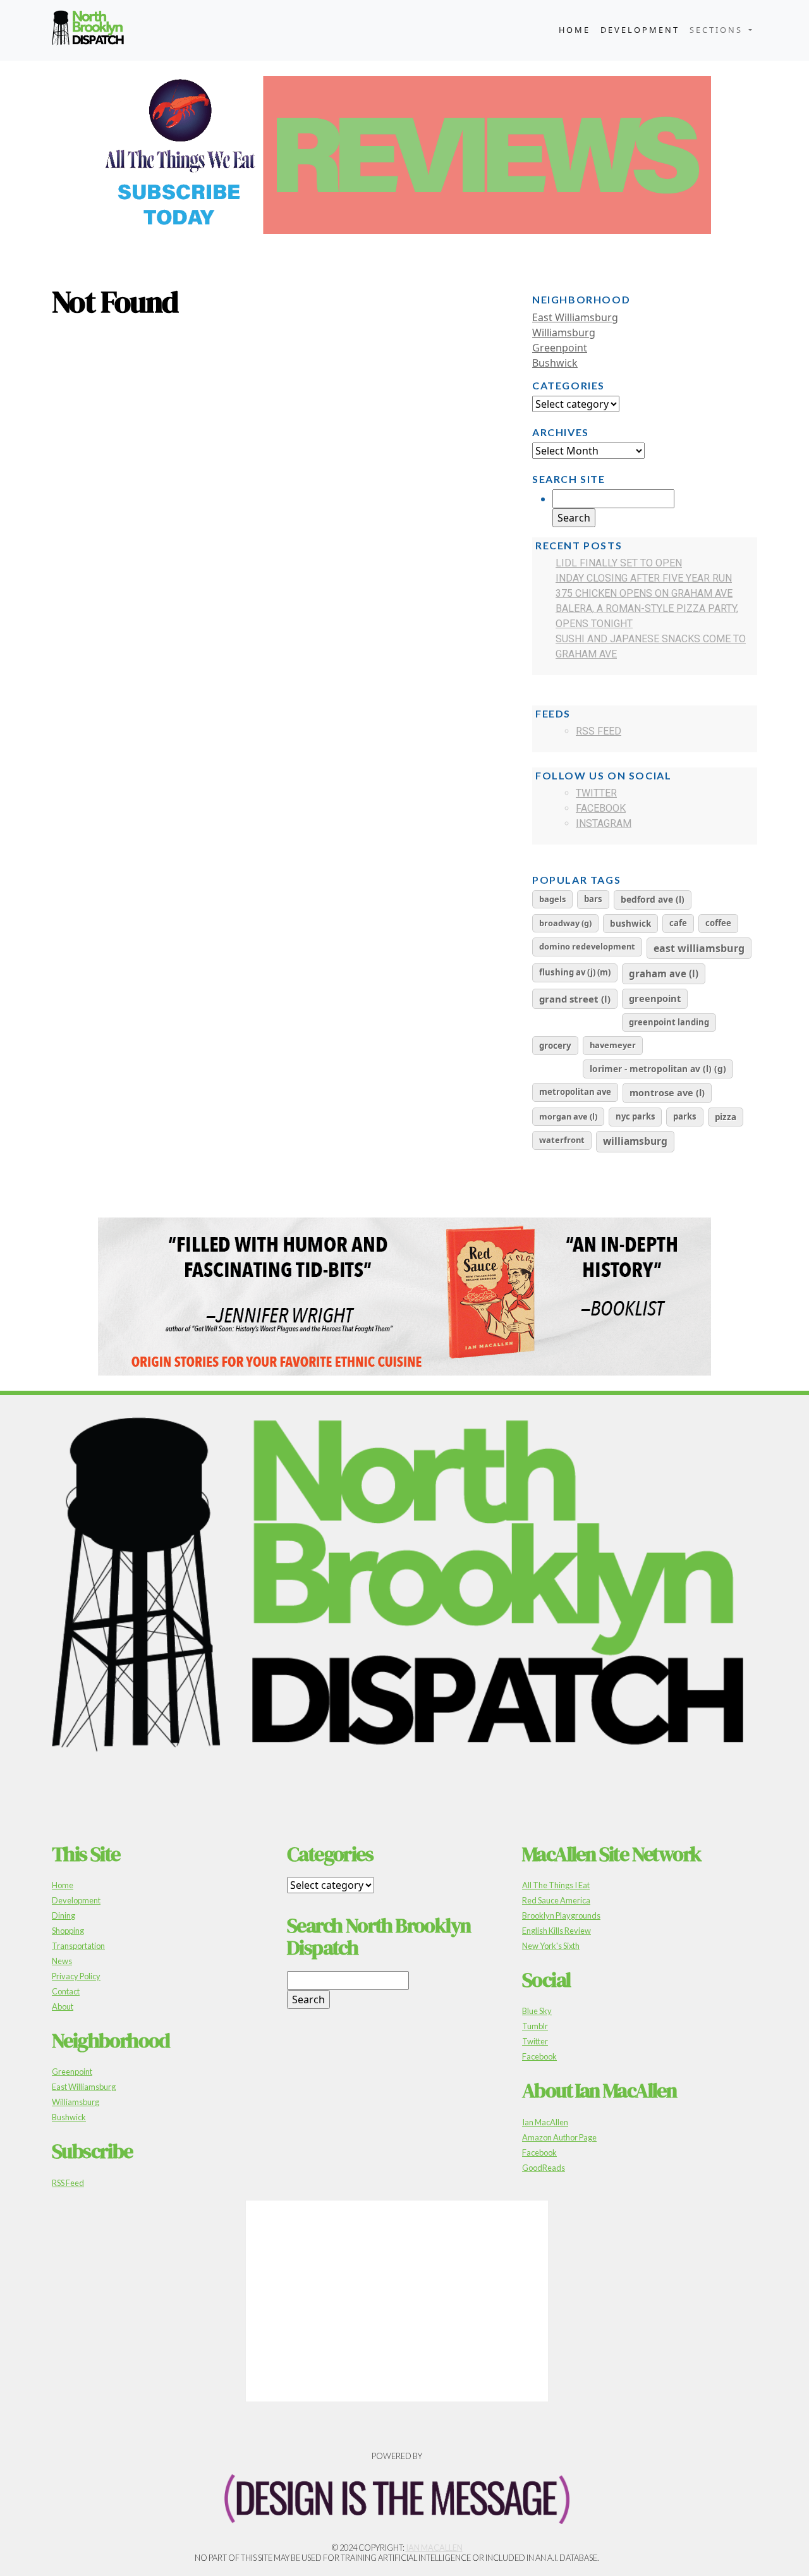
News (62, 1961)
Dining (64, 1915)
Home (575, 30)
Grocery (555, 1046)
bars (593, 899)
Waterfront (562, 1140)
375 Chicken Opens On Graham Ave (644, 593)
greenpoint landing (669, 1022)
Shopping (68, 1931)
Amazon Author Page (559, 2137)
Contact (66, 1991)
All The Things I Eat (556, 1885)
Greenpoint (560, 348)
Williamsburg (564, 333)
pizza (726, 1117)
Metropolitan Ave (575, 1092)
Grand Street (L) (575, 999)
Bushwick (555, 363)
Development (640, 30)
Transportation (78, 1946)
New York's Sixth (551, 1946)
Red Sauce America (556, 1900)
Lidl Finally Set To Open (619, 563)
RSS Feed (599, 731)
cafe (678, 923)
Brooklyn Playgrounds (561, 1915)
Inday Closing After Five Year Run (644, 578)
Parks (685, 1116)
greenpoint (655, 998)
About (63, 2006)
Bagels (552, 899)
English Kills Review (557, 1931)
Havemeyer (613, 1045)
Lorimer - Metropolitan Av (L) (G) (658, 1069)
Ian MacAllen (545, 2122)
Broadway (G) (565, 923)
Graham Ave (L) (664, 974)
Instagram (604, 823)
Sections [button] (718, 30)
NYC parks (635, 1116)
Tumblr (535, 2026)
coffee (718, 923)
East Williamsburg (575, 317)
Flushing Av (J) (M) (575, 972)
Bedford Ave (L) (653, 899)
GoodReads (544, 2168)
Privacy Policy (76, 1976)
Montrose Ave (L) (667, 1092)
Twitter (596, 793)
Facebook (601, 808)
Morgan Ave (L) (568, 1116)
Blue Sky (537, 2011)
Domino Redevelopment (587, 946)
